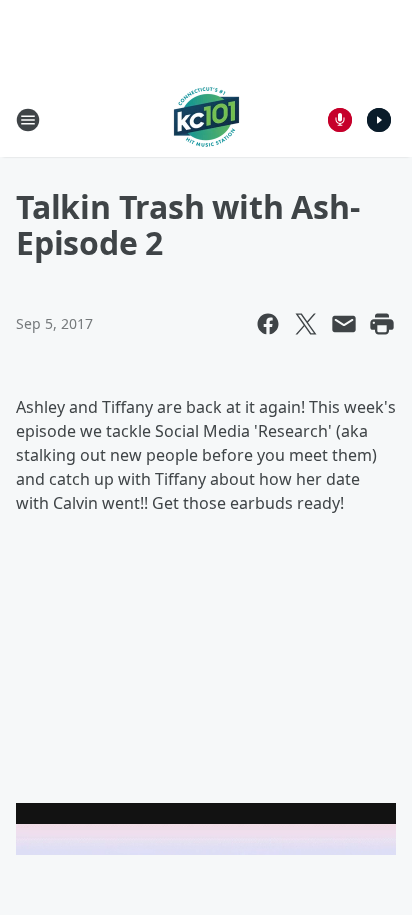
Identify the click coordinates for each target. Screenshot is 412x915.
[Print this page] (382, 324)
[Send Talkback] (340, 120)
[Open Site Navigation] (28, 120)
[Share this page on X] (306, 324)
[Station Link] (206, 119)
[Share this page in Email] (344, 324)
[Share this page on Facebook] (268, 324)
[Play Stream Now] (379, 120)
